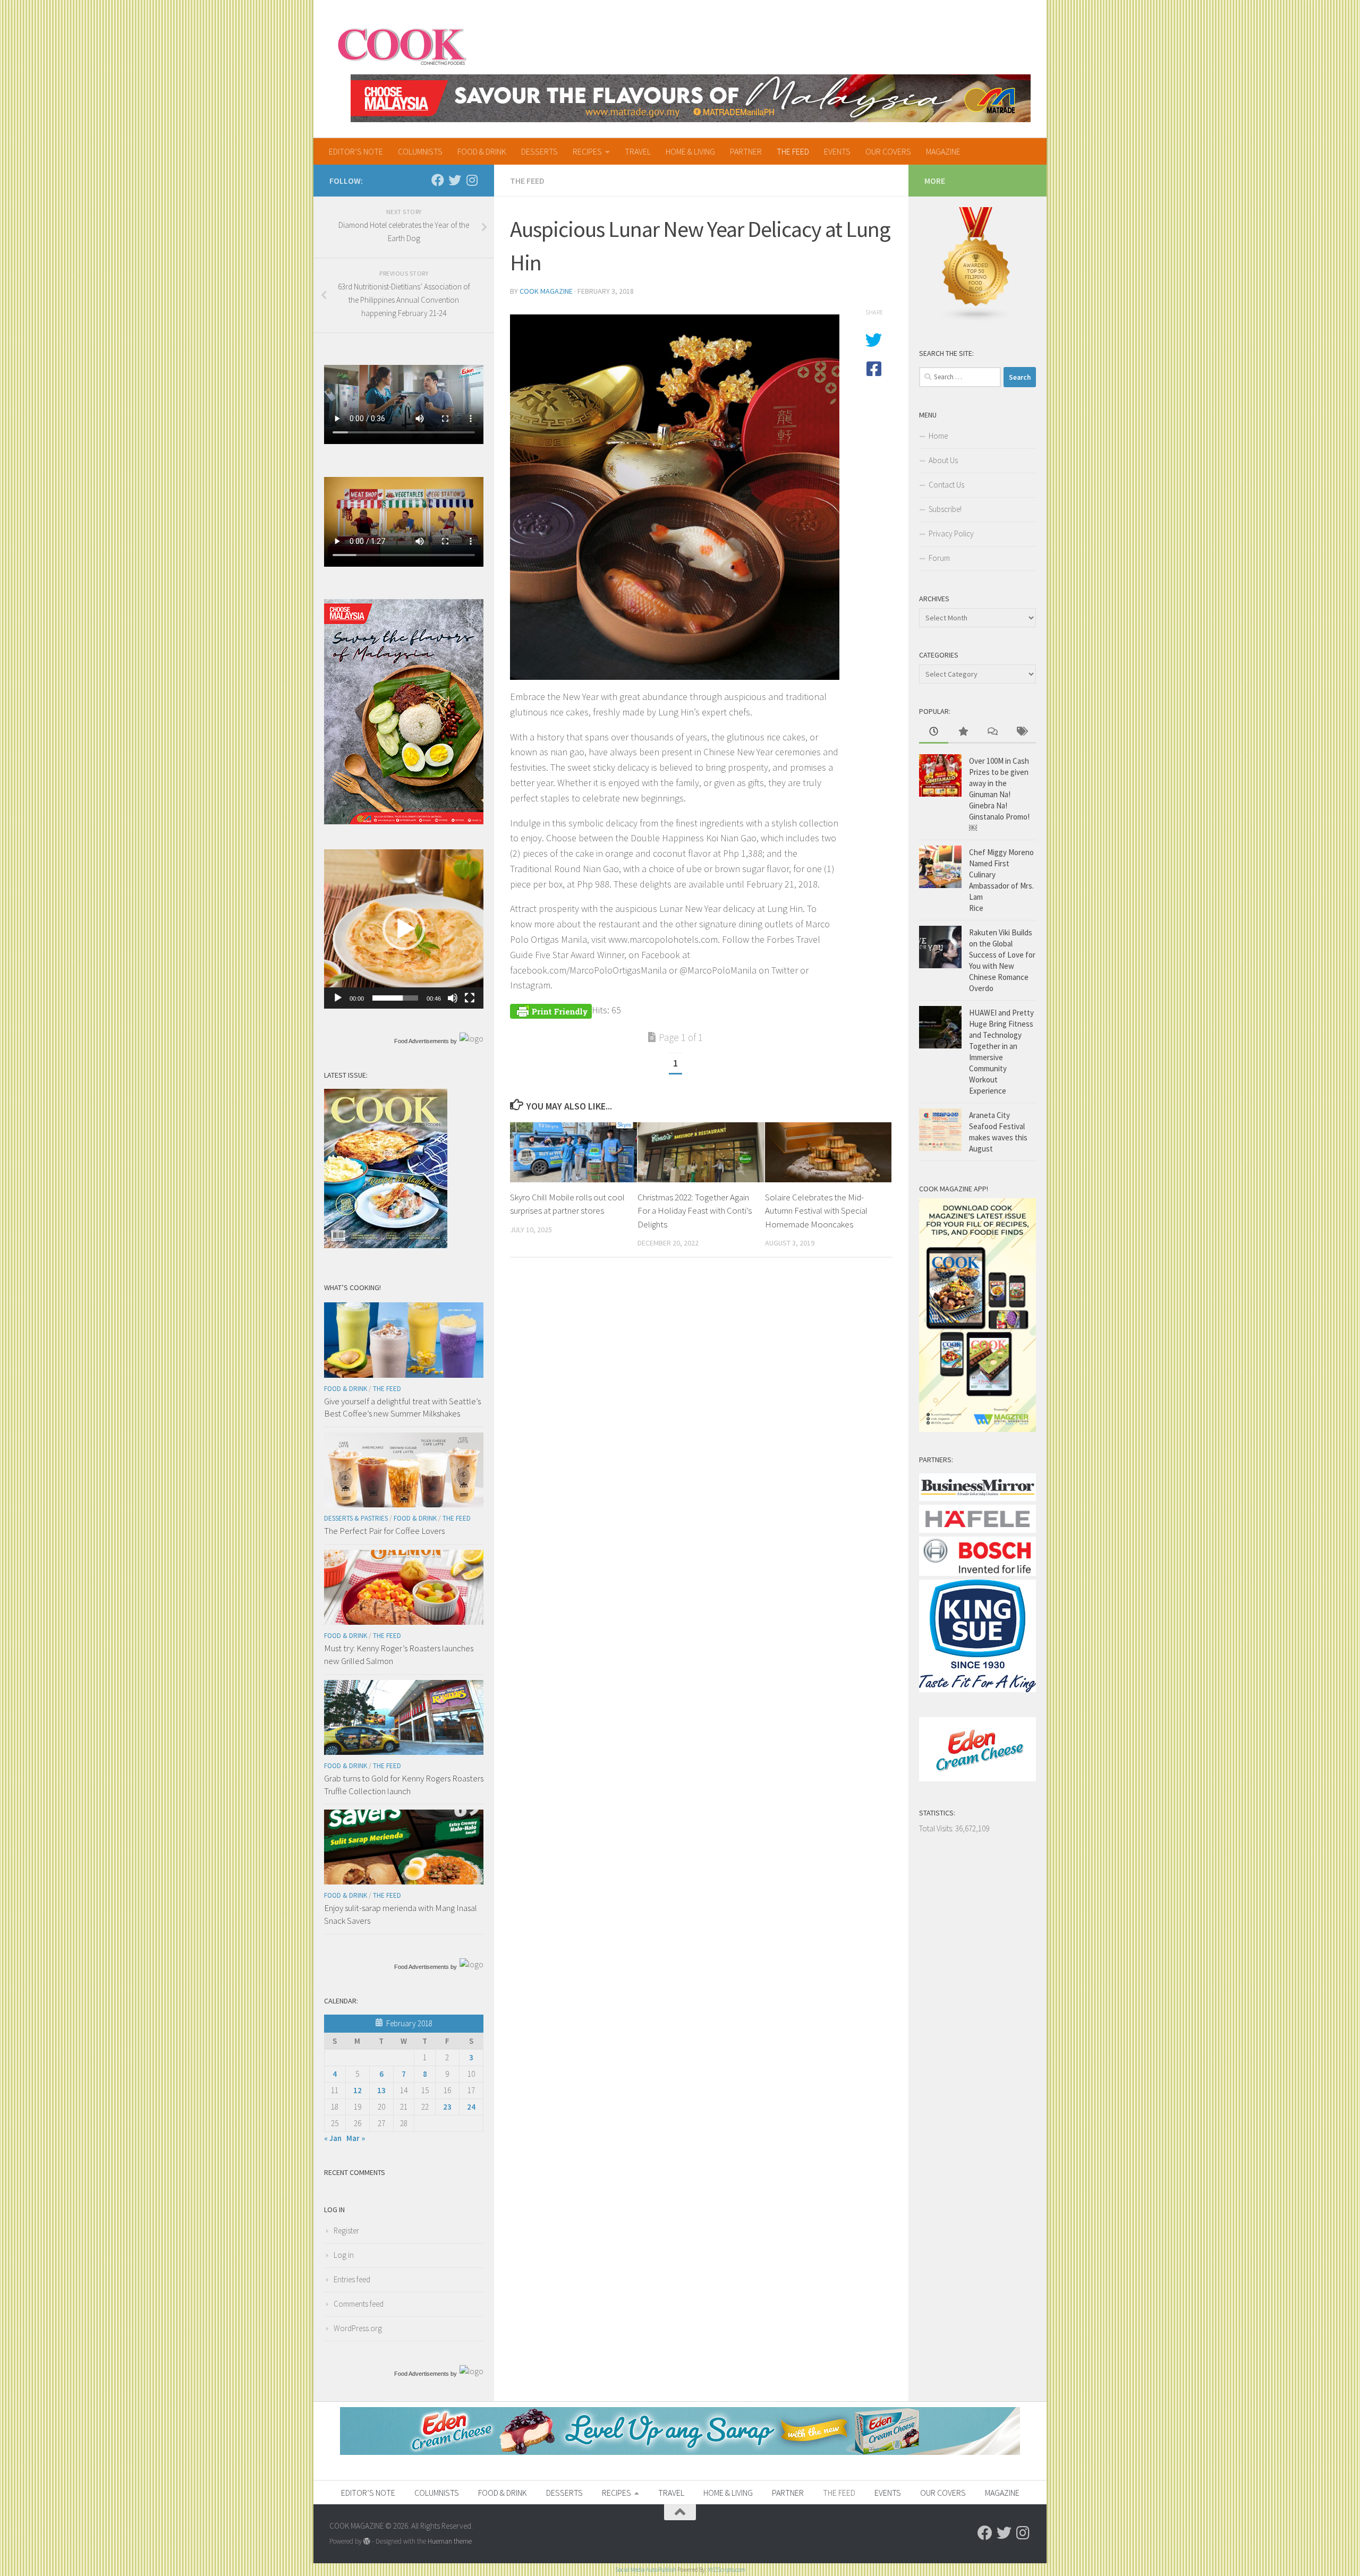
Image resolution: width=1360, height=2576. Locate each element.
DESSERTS (539, 151)
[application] (404, 929)
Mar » (356, 2138)
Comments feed (359, 2304)
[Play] (338, 998)
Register (346, 2230)
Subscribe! (945, 509)
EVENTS (837, 151)
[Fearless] (404, 821)
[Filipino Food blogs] (976, 319)
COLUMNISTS (420, 151)
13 (381, 2090)
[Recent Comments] (992, 732)
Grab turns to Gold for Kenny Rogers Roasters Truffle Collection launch (404, 1785)
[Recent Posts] (934, 732)
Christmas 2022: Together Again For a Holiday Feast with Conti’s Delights (695, 1211)
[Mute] (453, 998)
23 (447, 2107)
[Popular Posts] (963, 732)
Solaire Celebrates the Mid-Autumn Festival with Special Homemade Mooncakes (816, 1211)
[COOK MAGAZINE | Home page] (402, 45)
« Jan (333, 2138)
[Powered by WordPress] (367, 2541)
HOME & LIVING (690, 151)
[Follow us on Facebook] (438, 180)
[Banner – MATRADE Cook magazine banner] (691, 98)
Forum (939, 558)
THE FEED (793, 151)
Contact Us (946, 485)
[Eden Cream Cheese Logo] (977, 1779)
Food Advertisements (422, 1041)
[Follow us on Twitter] (455, 180)
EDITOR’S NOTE (356, 151)
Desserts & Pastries (356, 1518)
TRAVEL (638, 151)
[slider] (395, 998)
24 (471, 2107)
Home (938, 436)
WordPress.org (358, 2328)
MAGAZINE (943, 151)
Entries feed (352, 2279)
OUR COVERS (888, 151)
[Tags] (1021, 732)
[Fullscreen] (470, 998)
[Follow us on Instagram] (472, 180)
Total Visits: (937, 1828)
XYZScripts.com (727, 2570)
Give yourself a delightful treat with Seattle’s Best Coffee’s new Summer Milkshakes (402, 1408)
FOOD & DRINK (482, 151)
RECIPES (587, 151)
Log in (344, 2255)
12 (358, 2090)
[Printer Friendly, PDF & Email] (551, 1010)
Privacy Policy (951, 534)
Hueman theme (450, 2541)
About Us (943, 460)
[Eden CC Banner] (680, 2452)
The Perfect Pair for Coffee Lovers (384, 1531)
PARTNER (746, 151)
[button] (404, 929)
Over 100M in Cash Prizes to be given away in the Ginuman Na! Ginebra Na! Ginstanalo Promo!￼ (999, 794)
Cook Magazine (546, 291)
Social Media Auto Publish (646, 2570)
